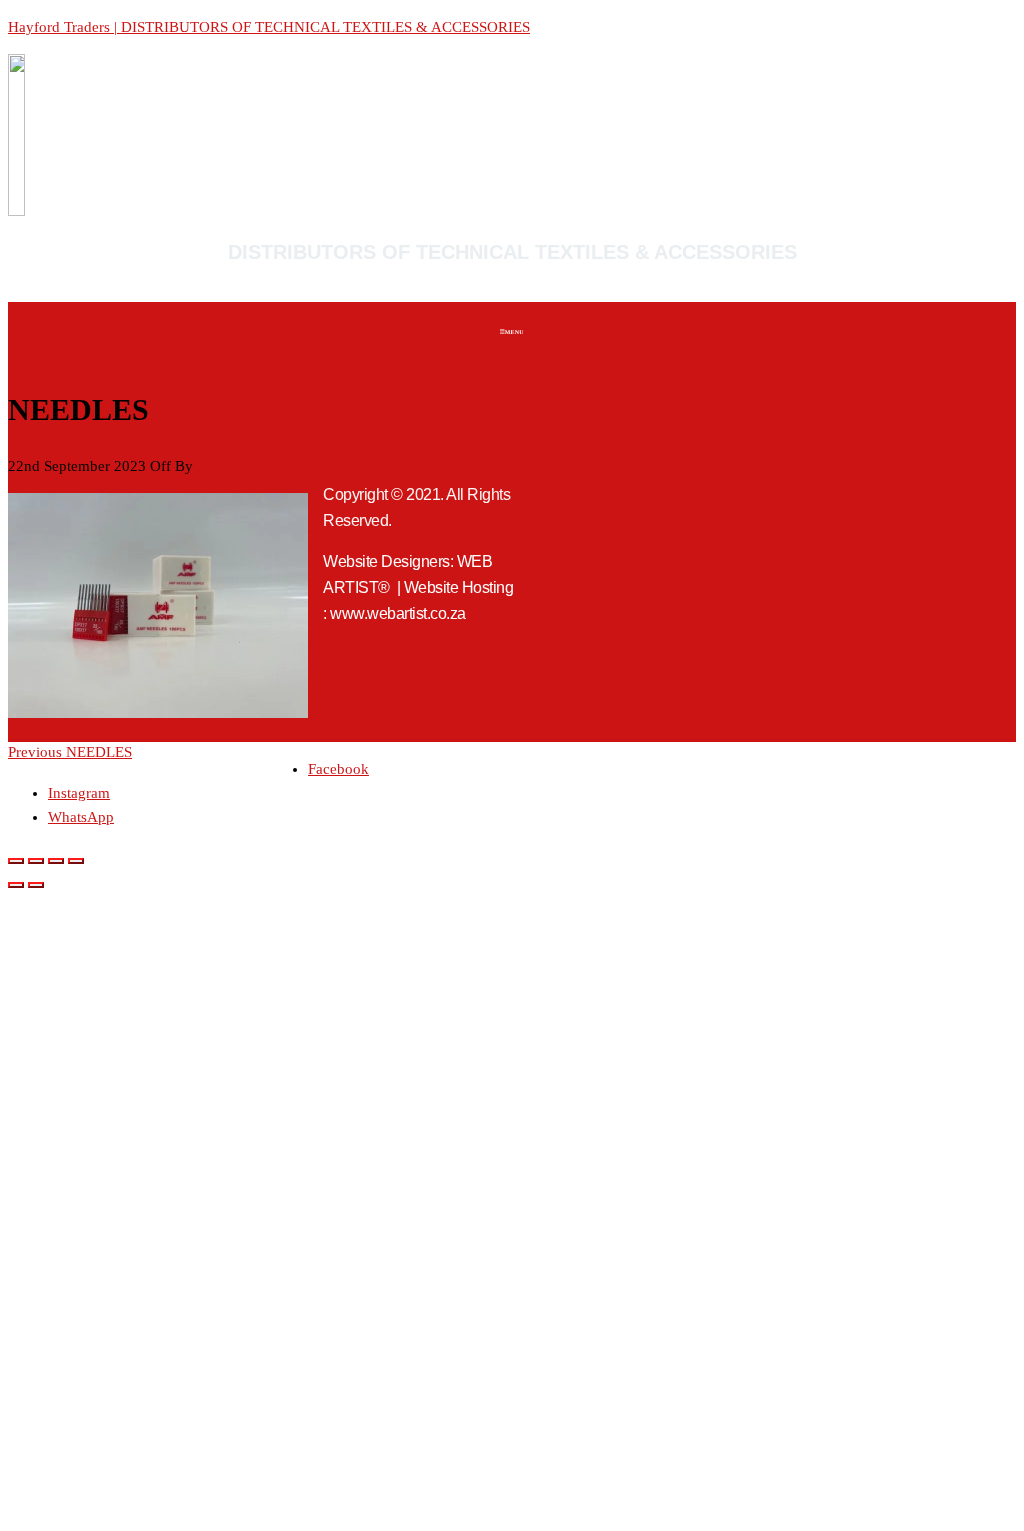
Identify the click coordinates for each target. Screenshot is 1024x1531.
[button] (512, 334)
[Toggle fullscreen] (36, 861)
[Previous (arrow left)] (16, 885)
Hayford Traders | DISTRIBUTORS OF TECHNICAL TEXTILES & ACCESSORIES (269, 27)
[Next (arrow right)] (36, 885)
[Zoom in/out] (16, 861)
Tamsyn (221, 466)
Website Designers (386, 561)
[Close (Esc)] (76, 861)
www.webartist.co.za (398, 613)
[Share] (56, 861)
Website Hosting (459, 587)
